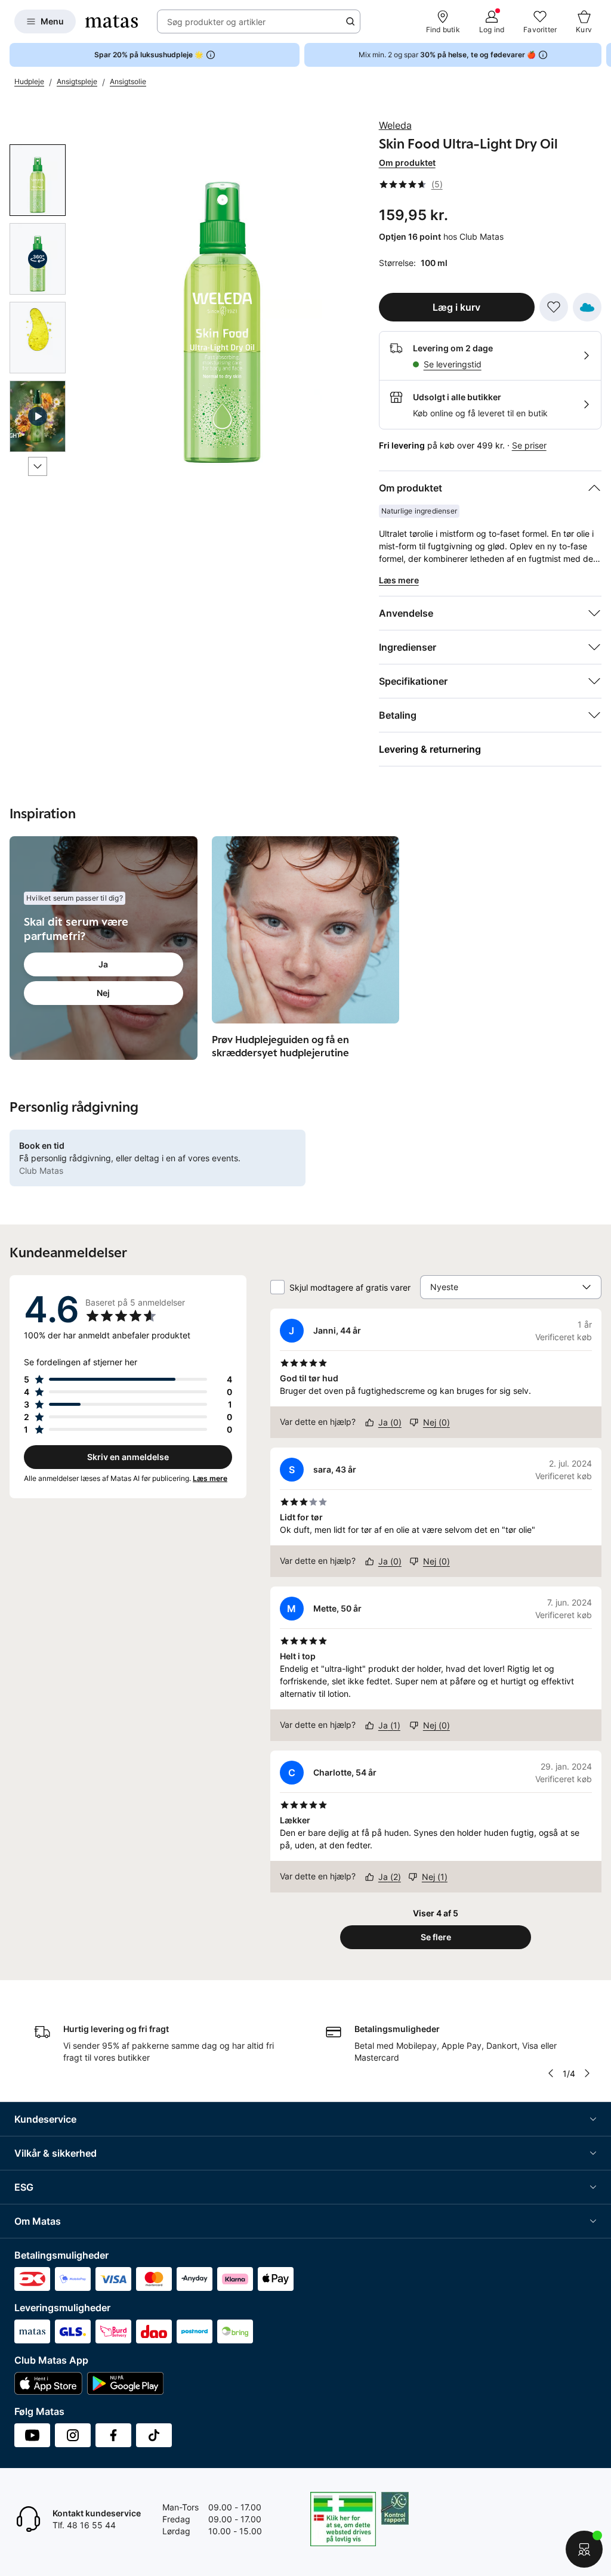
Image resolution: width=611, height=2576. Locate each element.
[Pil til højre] (601, 55)
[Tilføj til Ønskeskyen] (587, 307)
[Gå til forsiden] (112, 21)
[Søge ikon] (350, 21)
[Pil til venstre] (551, 2073)
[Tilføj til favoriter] (554, 307)
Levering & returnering (430, 749)
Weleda (395, 125)
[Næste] (38, 466)
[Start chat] (584, 2549)
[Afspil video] (38, 416)
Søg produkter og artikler (216, 22)
